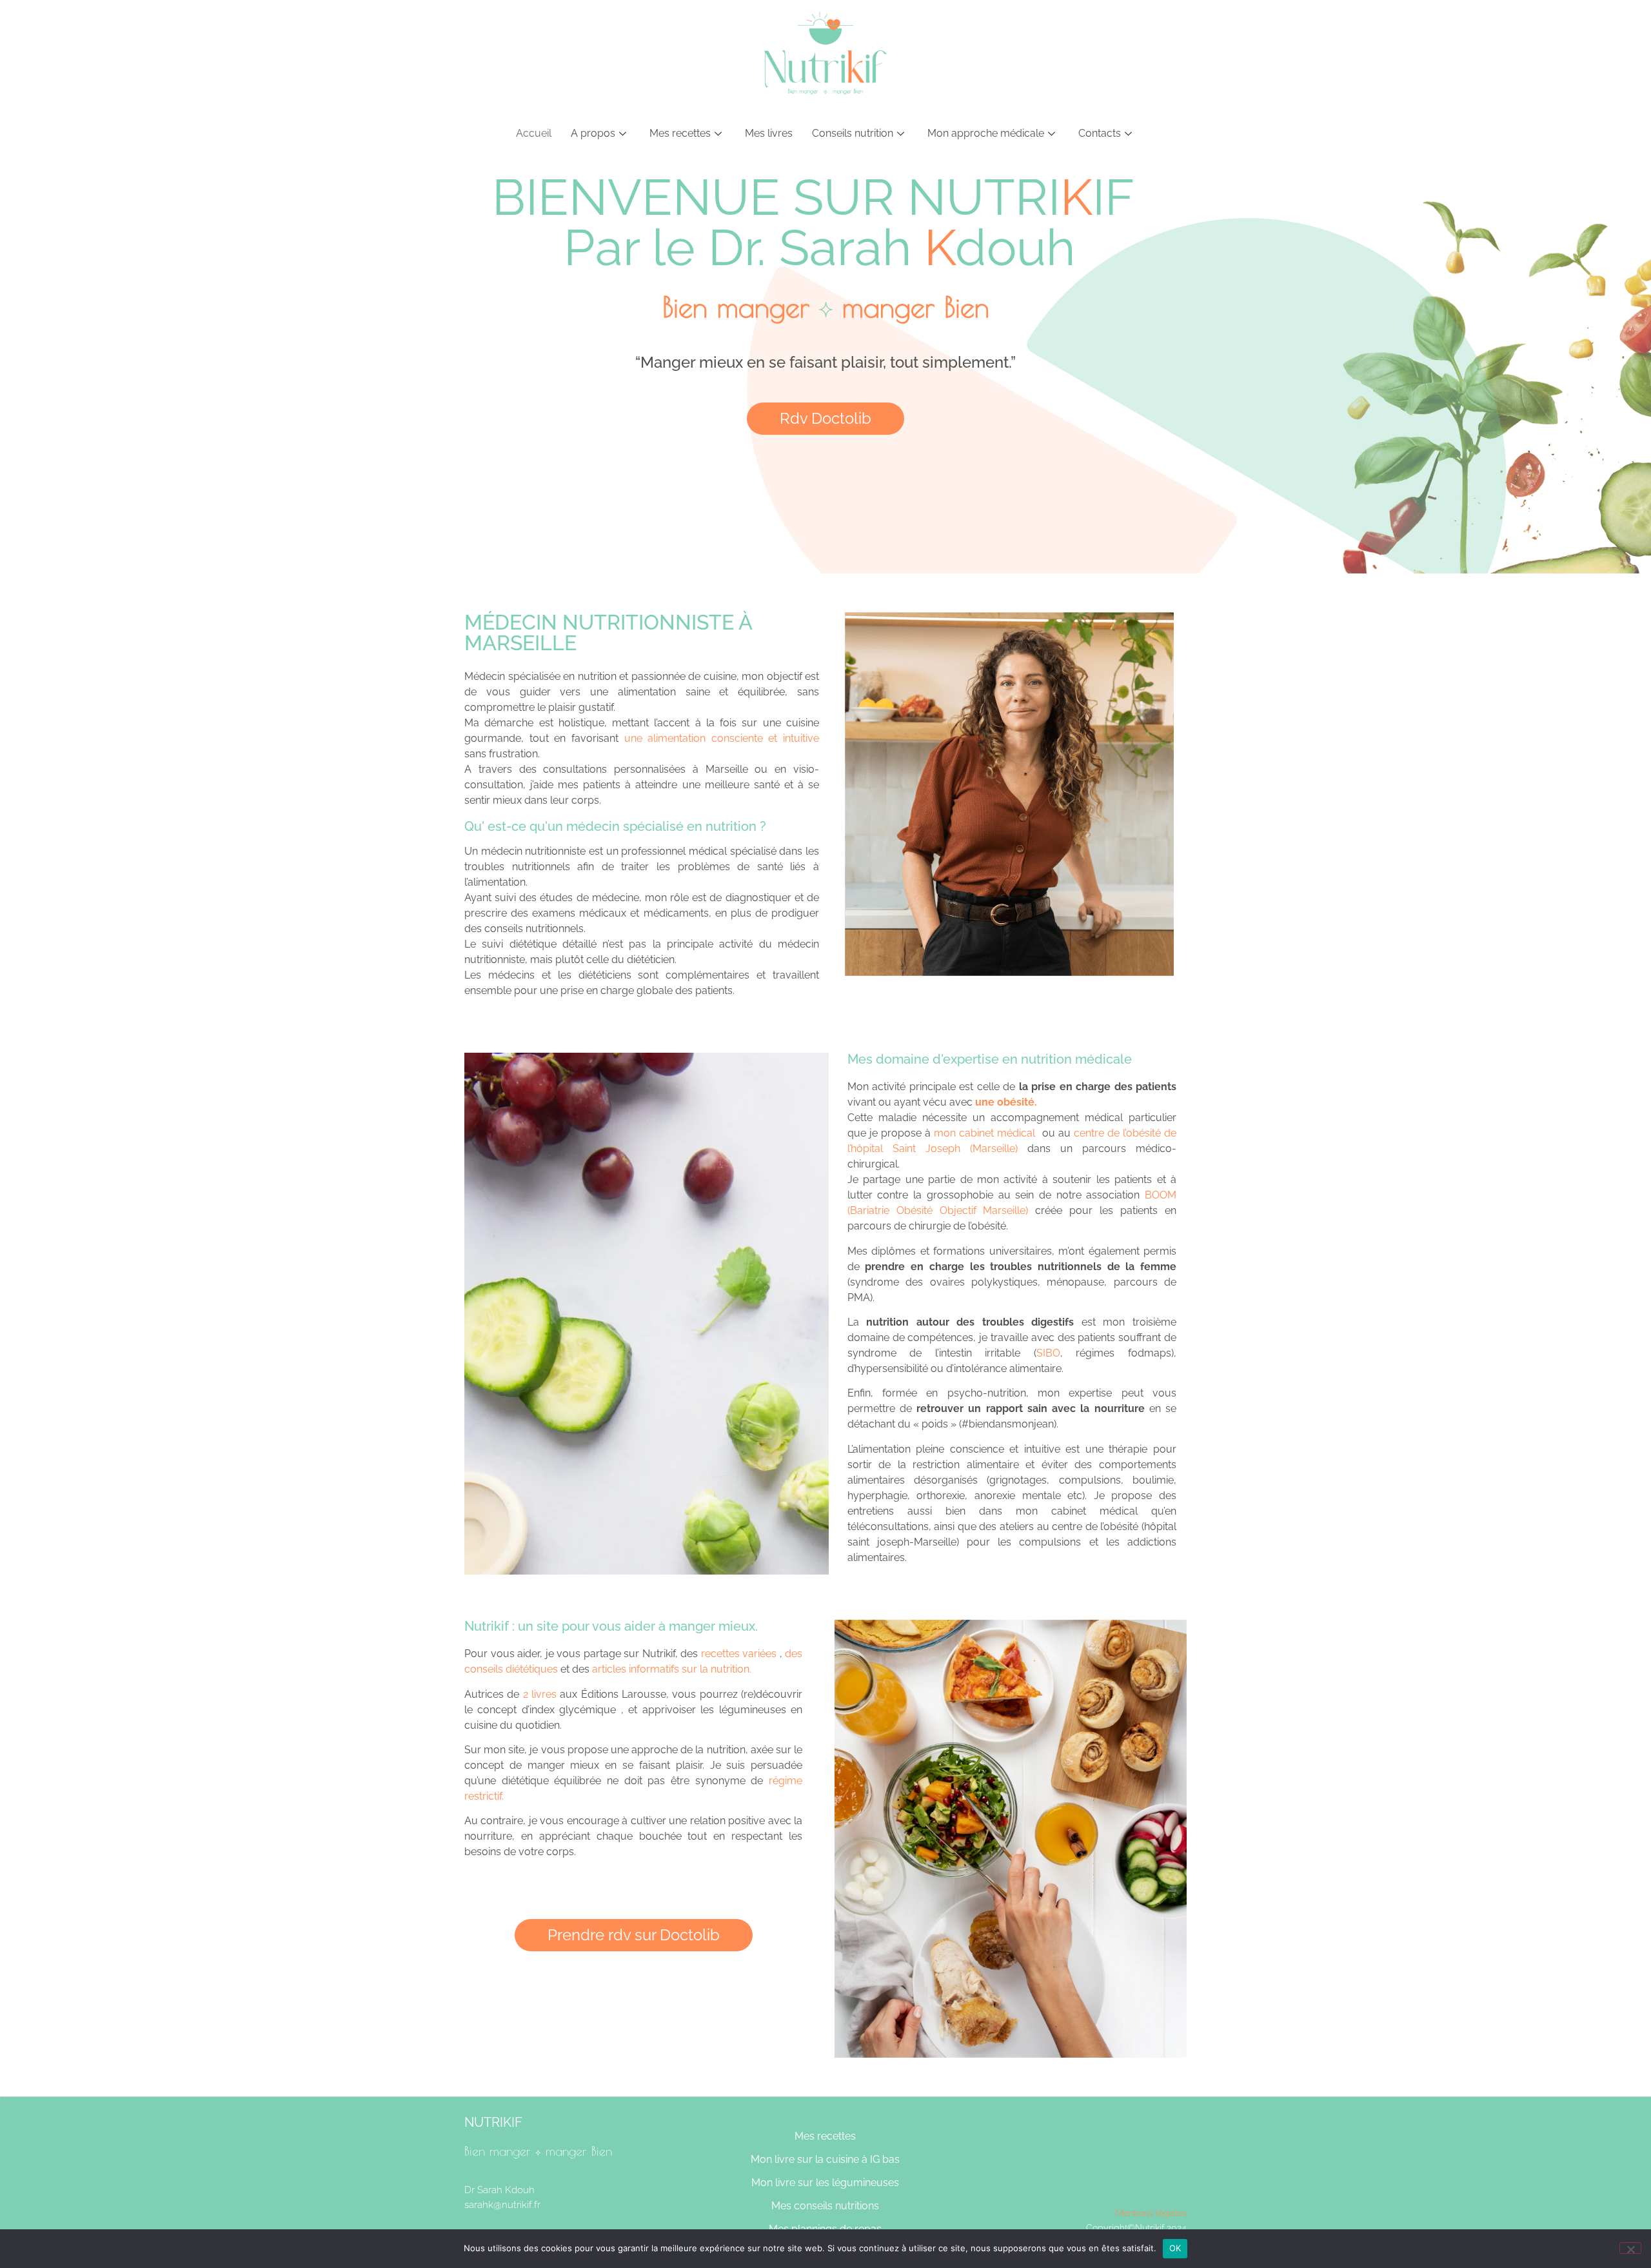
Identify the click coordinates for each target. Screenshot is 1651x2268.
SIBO (1048, 1353)
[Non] (1630, 2248)
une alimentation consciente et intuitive (722, 738)
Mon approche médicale (986, 133)
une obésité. (1006, 1102)
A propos (593, 133)
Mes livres (769, 133)
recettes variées (739, 1654)
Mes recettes (680, 133)
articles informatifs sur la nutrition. (670, 1669)
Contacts (1100, 133)
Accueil (534, 133)
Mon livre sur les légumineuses (825, 2183)
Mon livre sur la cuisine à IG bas (825, 2159)
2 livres (540, 1694)
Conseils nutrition (853, 133)
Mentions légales (1151, 2213)
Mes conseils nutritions (825, 2206)
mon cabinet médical (984, 1133)
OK (1175, 2248)
